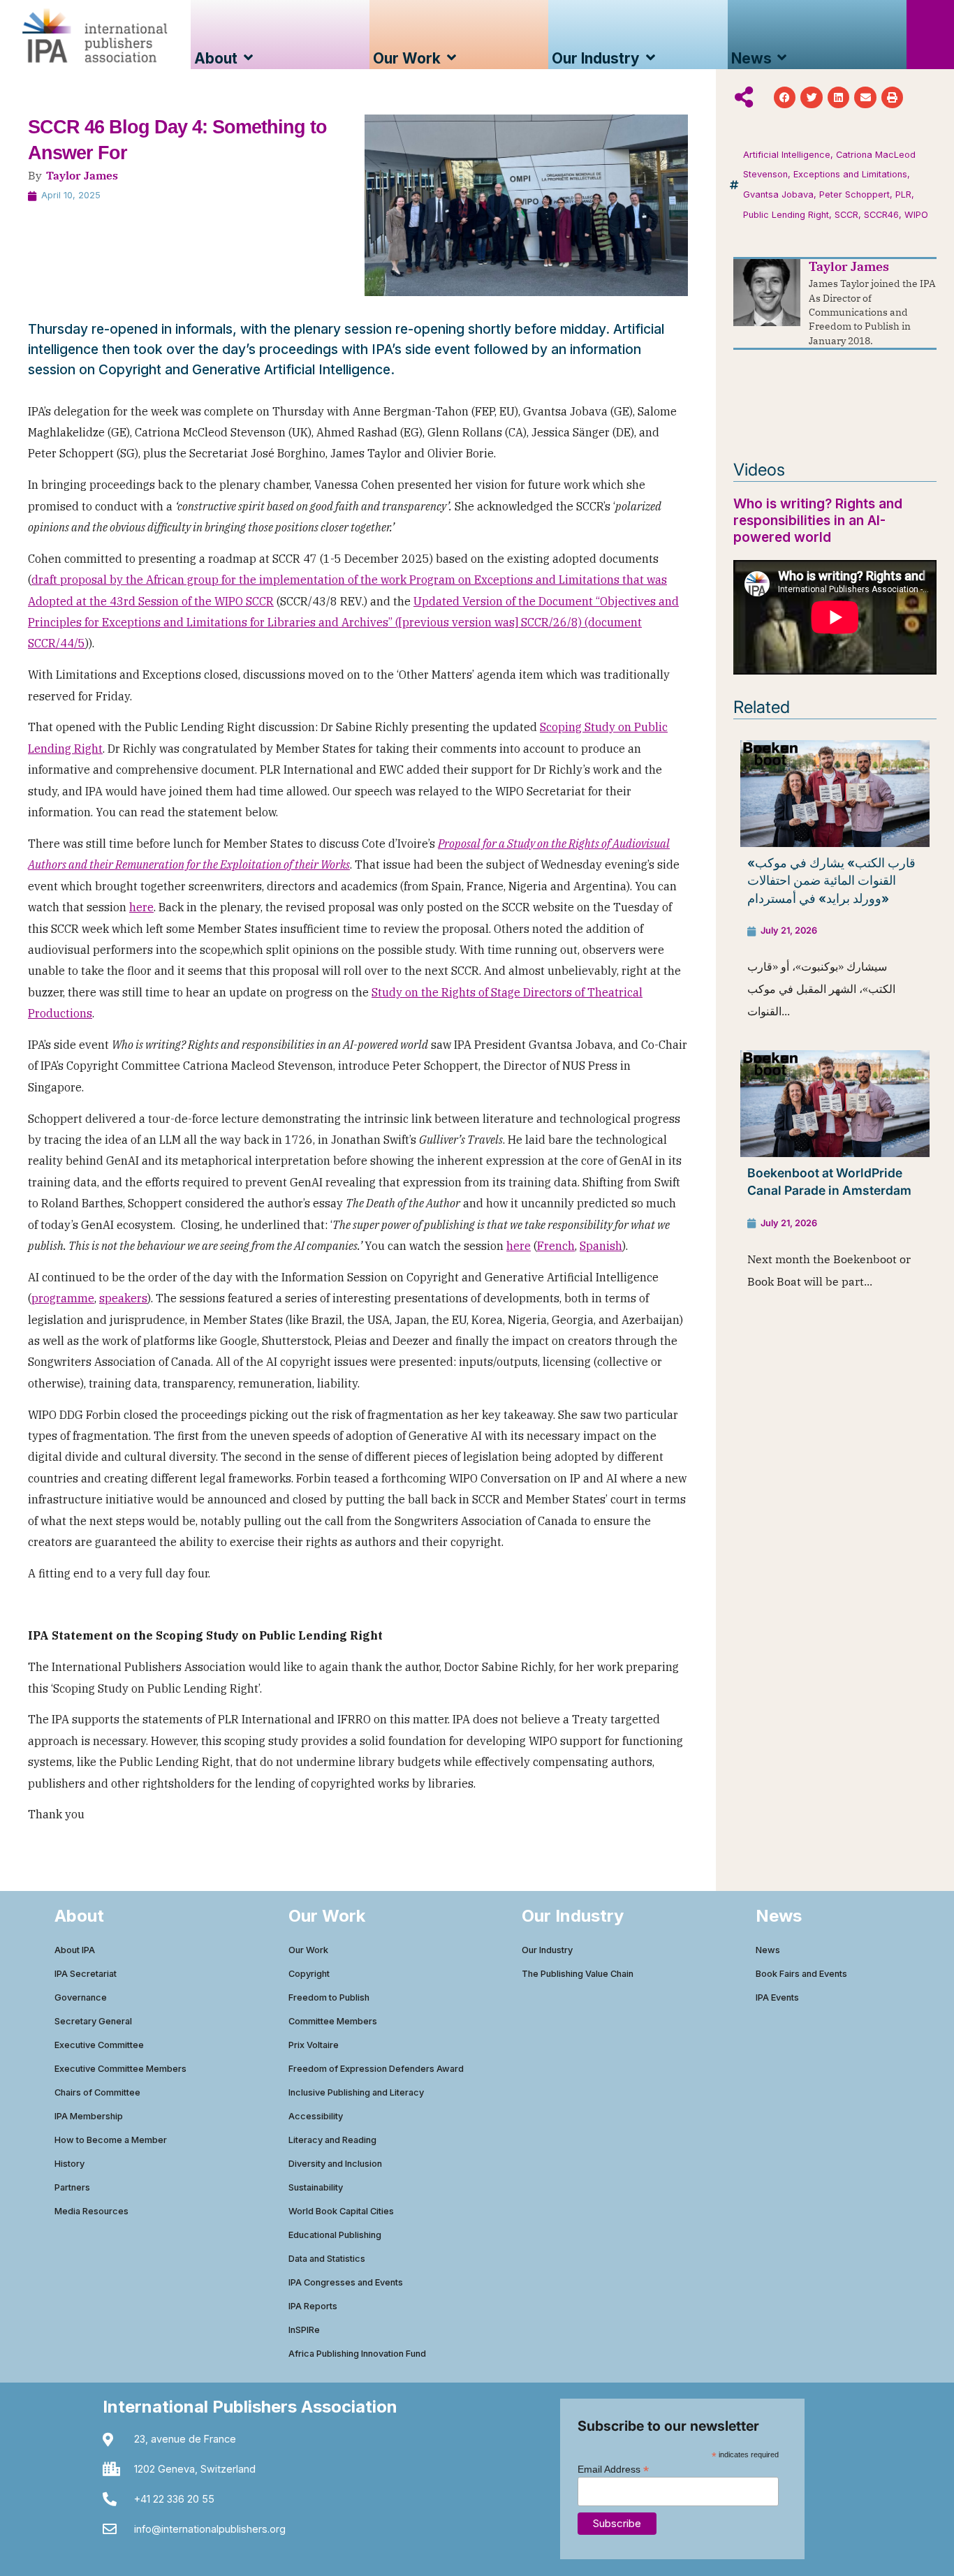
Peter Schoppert (854, 194)
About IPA (75, 1950)
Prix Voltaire (314, 2045)
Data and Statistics (327, 2259)
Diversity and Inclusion (335, 2164)
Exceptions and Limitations (850, 174)
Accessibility (316, 2116)
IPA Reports (313, 2306)
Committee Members (333, 2021)
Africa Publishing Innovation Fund (357, 2354)
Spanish (601, 1246)
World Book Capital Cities (341, 2211)
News (768, 1950)
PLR (903, 194)
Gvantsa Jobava (778, 194)
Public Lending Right (786, 215)
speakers (123, 1298)
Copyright (309, 1974)
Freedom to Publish (329, 1997)
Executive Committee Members (120, 2069)
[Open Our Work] (452, 58)
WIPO (916, 215)
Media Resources (91, 2211)
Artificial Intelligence (787, 155)
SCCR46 (881, 215)
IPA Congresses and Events (346, 2282)
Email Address (613, 2469)
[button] (785, 98)
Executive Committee (99, 2045)
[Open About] (248, 58)
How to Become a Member (111, 2140)
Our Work (308, 1950)
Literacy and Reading (332, 2140)
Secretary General (93, 2021)
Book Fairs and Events (801, 1974)
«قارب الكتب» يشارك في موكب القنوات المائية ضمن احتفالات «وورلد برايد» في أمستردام (831, 881)
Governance (81, 1997)
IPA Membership (89, 2116)
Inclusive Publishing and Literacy (356, 2092)
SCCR (846, 215)
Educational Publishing (335, 2235)
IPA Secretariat (86, 1974)
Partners (72, 2187)
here (141, 907)
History (69, 2164)
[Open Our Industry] (651, 58)
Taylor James (82, 175)
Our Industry (547, 1950)
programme (63, 1298)
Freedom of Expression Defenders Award (376, 2069)
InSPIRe (304, 2330)
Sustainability (316, 2187)
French (556, 1246)
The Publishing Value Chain (578, 1974)
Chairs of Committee (97, 2092)
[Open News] (783, 58)
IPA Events (777, 1997)
